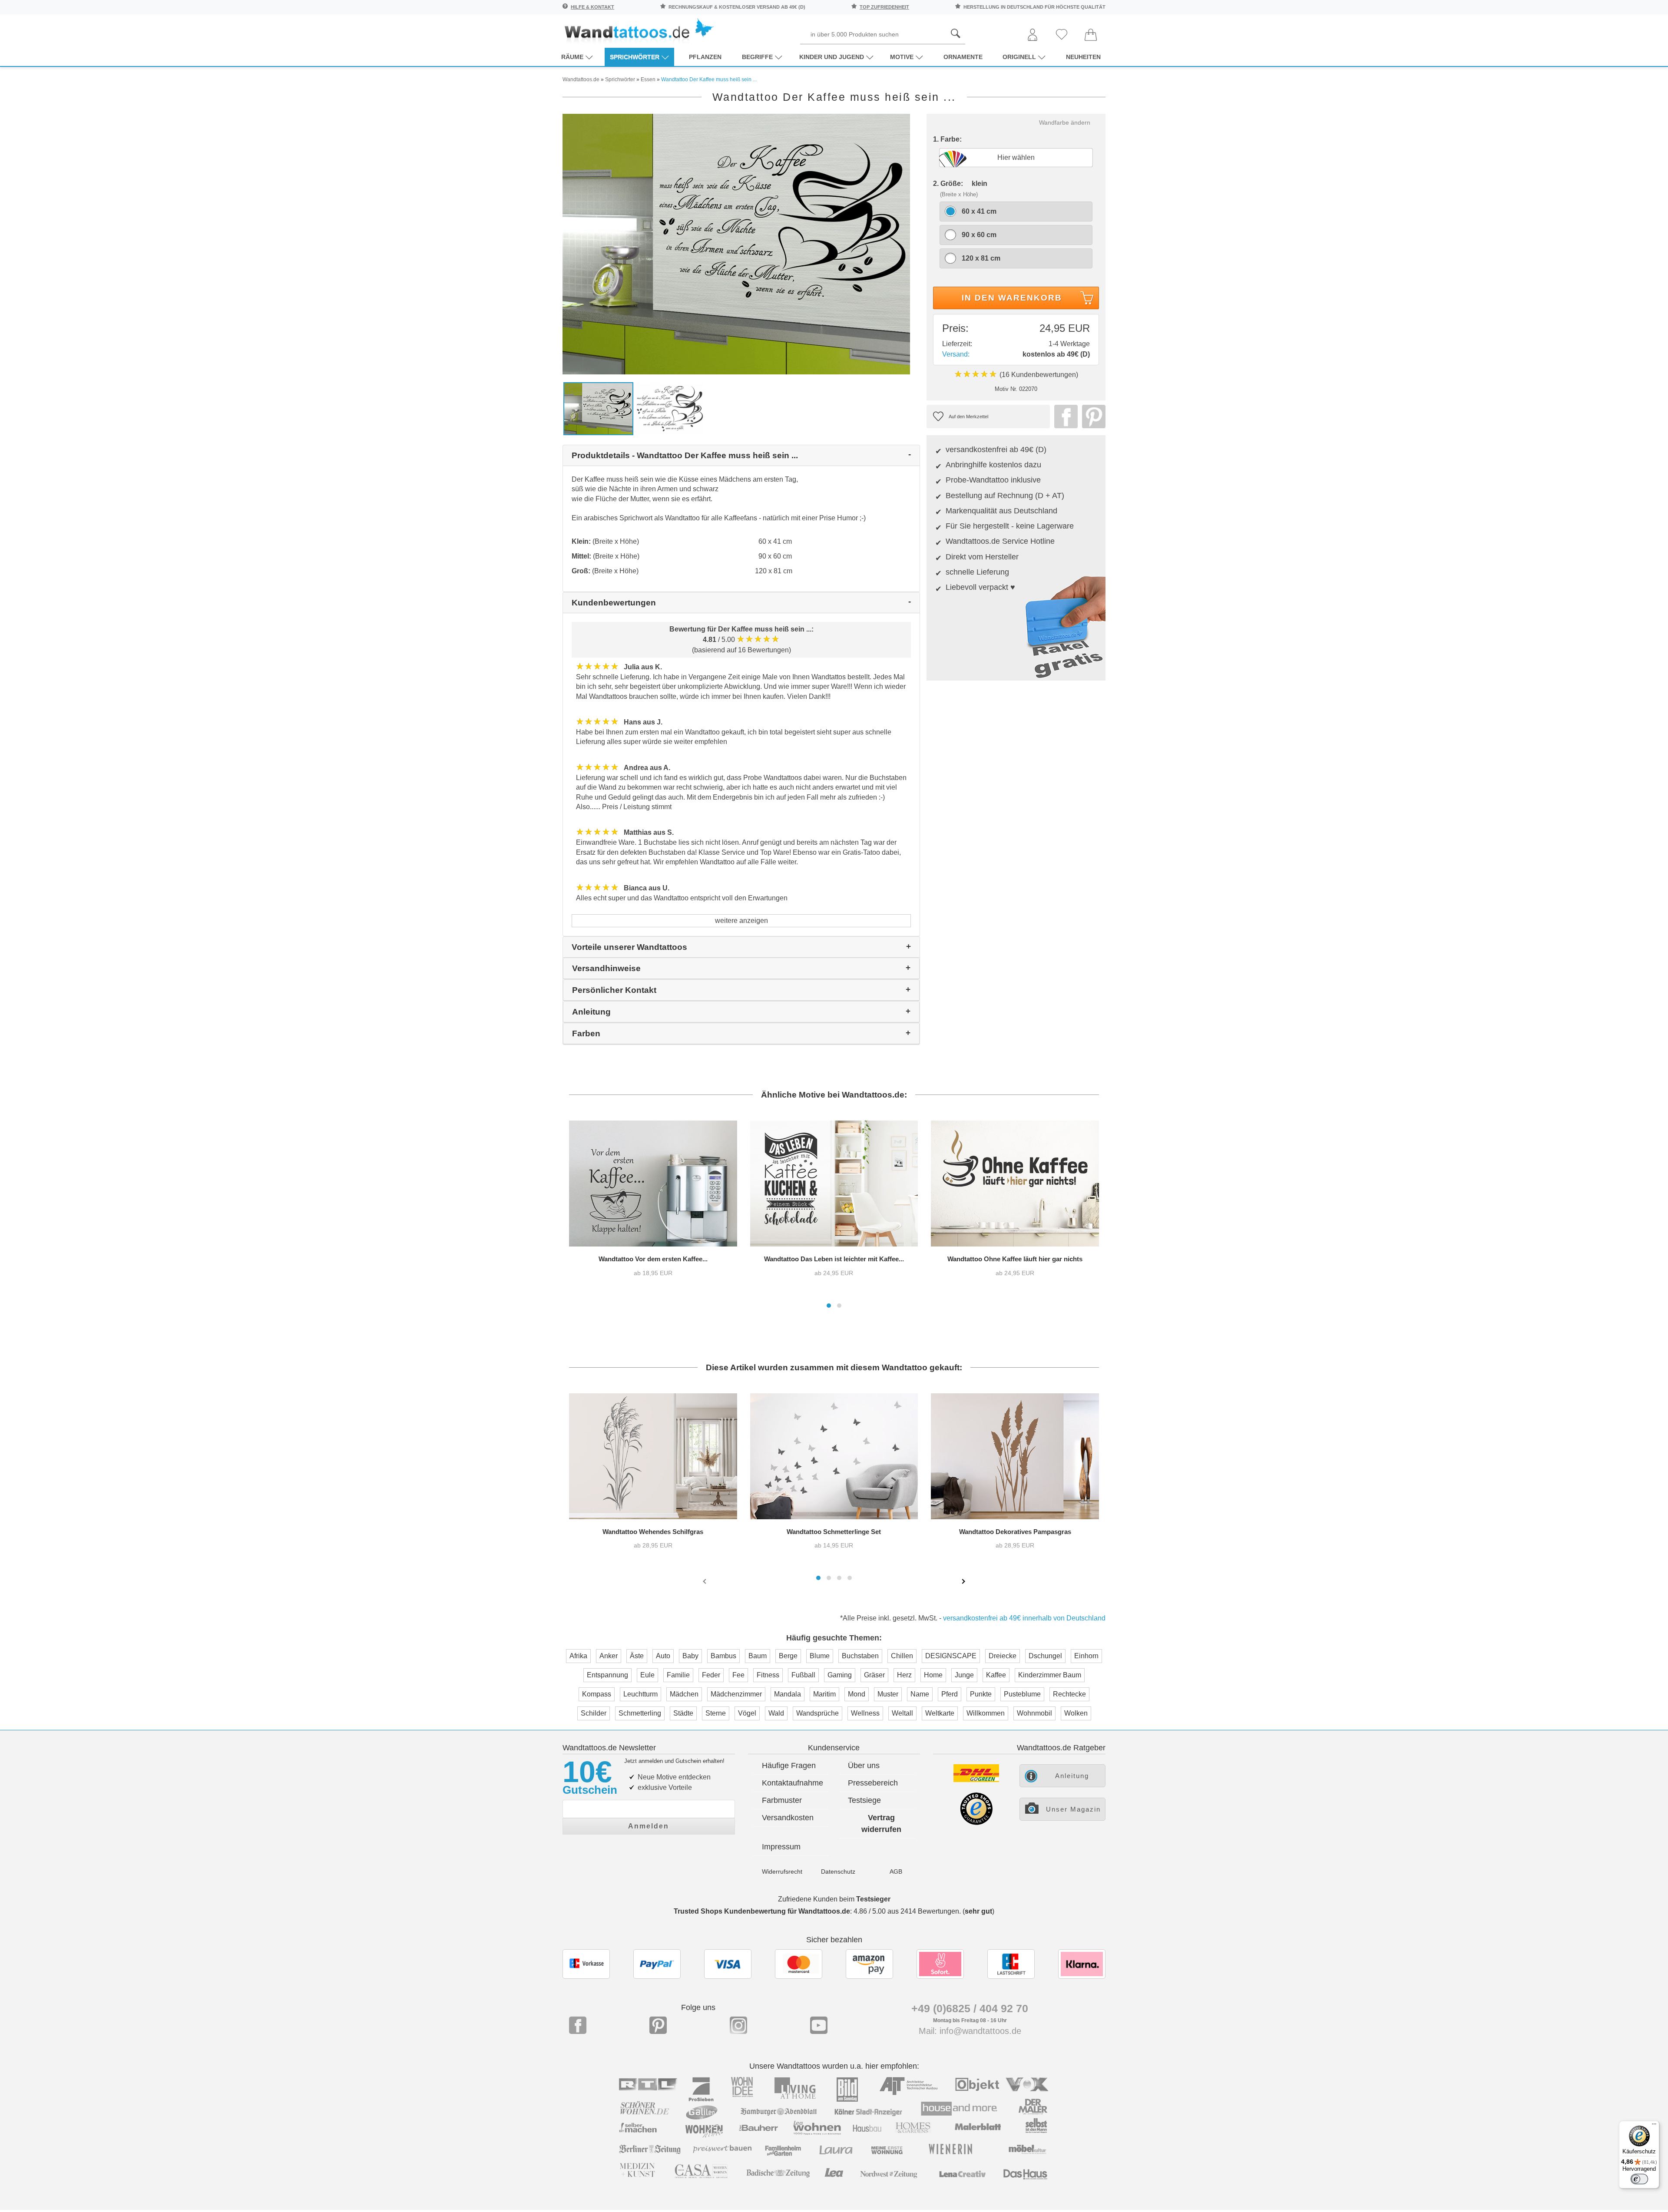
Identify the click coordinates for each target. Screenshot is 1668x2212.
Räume (572, 57)
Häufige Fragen (789, 1766)
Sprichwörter (635, 57)
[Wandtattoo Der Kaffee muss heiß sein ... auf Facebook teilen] (1064, 417)
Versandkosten (788, 1818)
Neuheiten (1083, 57)
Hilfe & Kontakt (592, 7)
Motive (902, 57)
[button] (829, 1306)
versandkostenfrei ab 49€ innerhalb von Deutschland (1024, 1618)
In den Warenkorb (1012, 298)
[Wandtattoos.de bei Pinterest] (658, 2025)
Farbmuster (782, 1800)
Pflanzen (705, 57)
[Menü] (1654, 2126)
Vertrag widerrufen (881, 1823)
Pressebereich (873, 1783)
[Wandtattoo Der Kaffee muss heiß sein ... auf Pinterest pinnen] (1092, 417)
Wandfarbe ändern (1065, 122)
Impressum (781, 1847)
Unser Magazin (1073, 1809)
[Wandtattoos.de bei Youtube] (819, 2025)
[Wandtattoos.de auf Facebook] (578, 2025)
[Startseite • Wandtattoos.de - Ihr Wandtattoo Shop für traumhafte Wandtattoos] (639, 31)
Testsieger (873, 1899)
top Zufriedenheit (884, 7)
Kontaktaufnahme (793, 1783)
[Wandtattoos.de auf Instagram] (738, 2025)
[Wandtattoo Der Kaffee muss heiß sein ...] (736, 243)
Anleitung (1072, 1776)
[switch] (1639, 2179)
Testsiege (864, 1800)
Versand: (956, 354)
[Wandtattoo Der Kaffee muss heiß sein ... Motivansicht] (670, 408)
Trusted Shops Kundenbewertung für (762, 1911)
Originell (1019, 57)
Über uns (864, 1766)
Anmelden (649, 1826)
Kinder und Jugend (832, 57)
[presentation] (705, 1581)
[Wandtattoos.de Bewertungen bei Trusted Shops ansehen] (976, 1823)
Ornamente (963, 57)
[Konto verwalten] (1033, 35)
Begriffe (757, 57)
